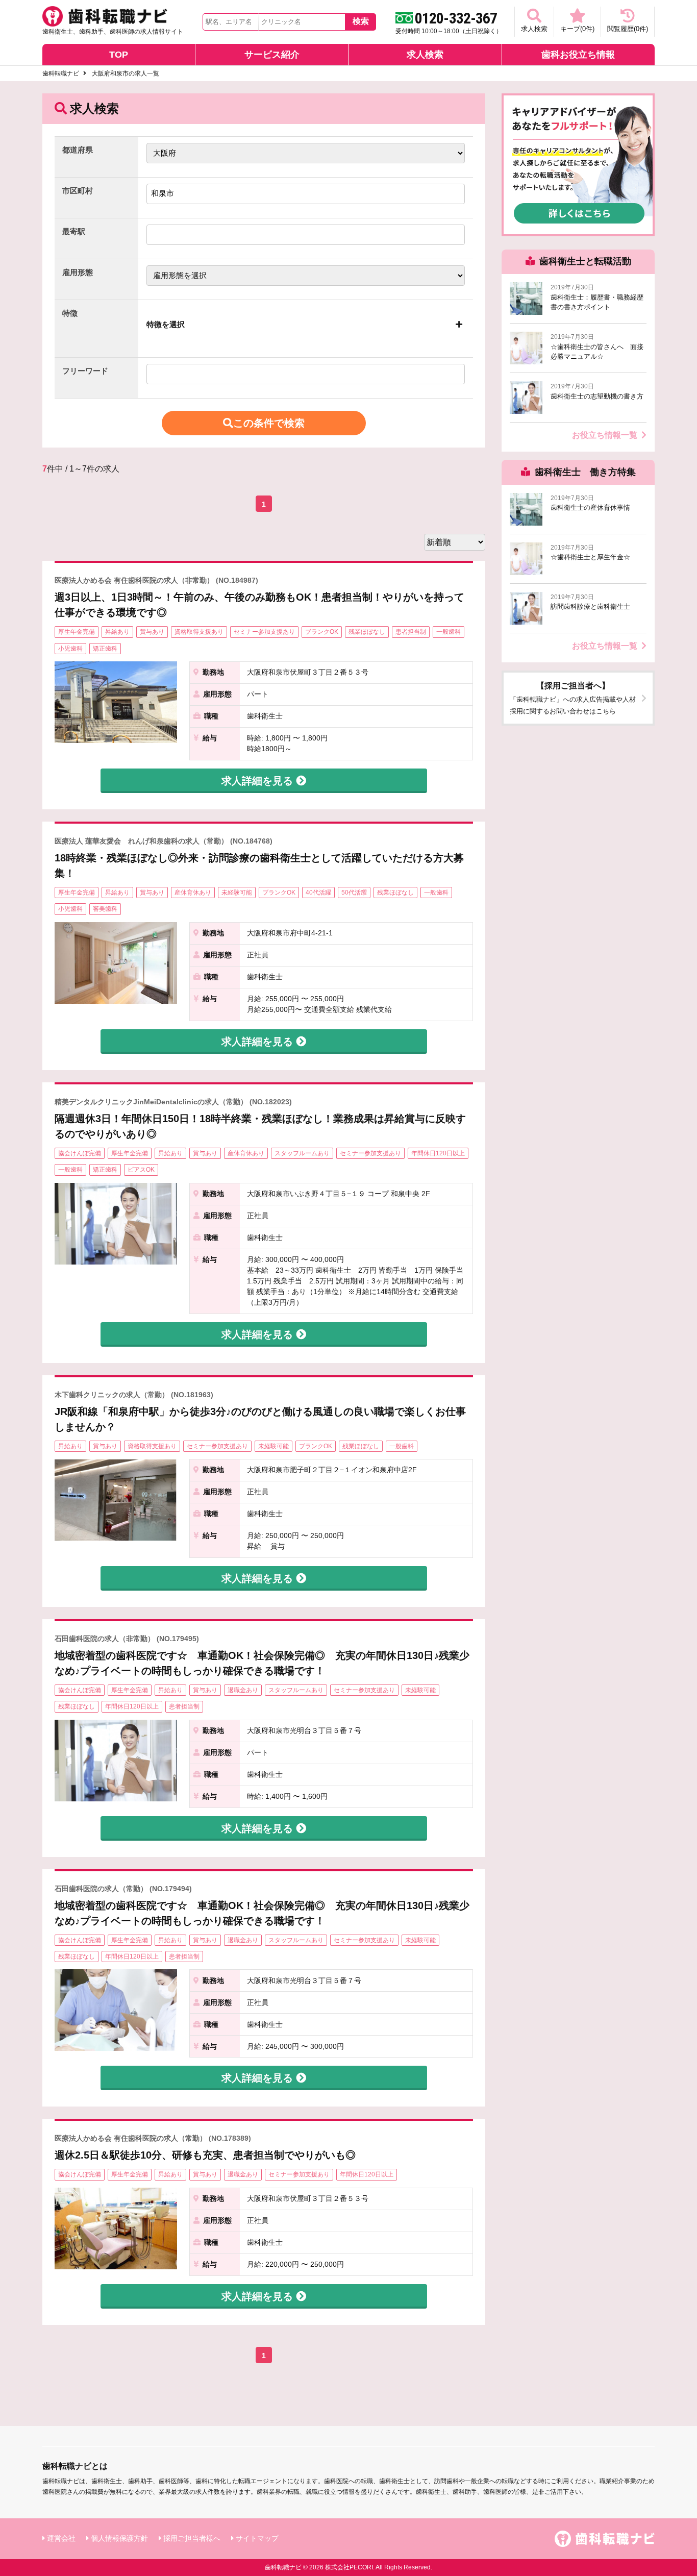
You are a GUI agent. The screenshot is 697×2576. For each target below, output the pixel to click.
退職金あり (243, 1690)
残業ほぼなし (367, 632)
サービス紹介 (272, 55)
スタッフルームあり (302, 1153)
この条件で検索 (269, 423)
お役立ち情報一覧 (605, 435)
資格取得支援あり (199, 632)
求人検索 (534, 29)
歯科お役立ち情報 (578, 55)
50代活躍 (354, 893)
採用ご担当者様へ (192, 2538)
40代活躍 (318, 893)
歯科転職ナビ (61, 73)
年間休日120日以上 (438, 1153)
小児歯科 (70, 649)
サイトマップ (257, 2538)
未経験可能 (237, 893)
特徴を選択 (166, 324)
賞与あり (152, 632)
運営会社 (61, 2538)
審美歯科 (105, 909)
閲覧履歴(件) (628, 29)
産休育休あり (193, 893)
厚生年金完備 (77, 632)
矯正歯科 (105, 649)
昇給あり (117, 632)
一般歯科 (449, 632)
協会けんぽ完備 (80, 1153)
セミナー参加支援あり (264, 632)
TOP (119, 55)
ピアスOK (141, 1170)
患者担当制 (411, 632)
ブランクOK (322, 632)
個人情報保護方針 (119, 2538)
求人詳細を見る (259, 781)
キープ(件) (577, 29)
